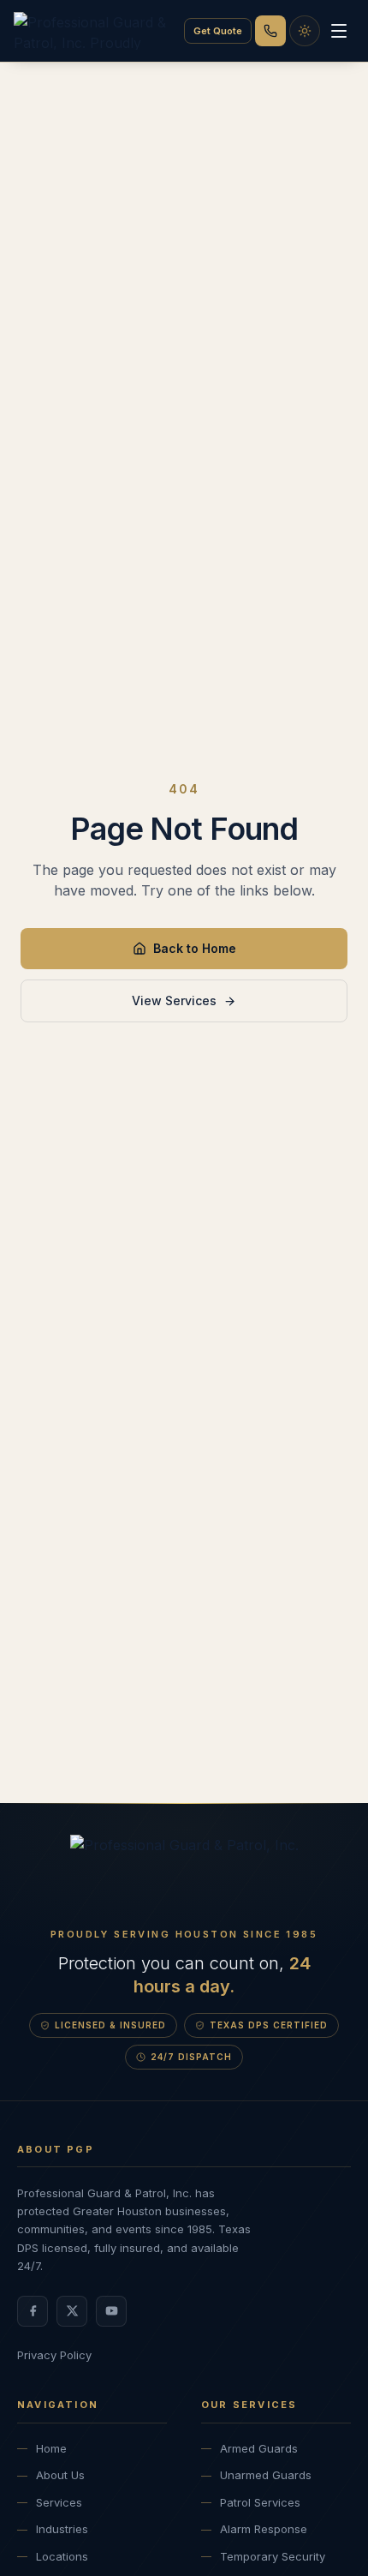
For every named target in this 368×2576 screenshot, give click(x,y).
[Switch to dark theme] (305, 31)
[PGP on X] (72, 2311)
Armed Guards (259, 2448)
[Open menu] (339, 31)
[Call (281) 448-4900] (270, 31)
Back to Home (195, 948)
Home (51, 2448)
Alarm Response (264, 2529)
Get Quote (218, 31)
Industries (62, 2529)
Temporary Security (273, 2556)
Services (59, 2502)
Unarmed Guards (266, 2475)
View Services (174, 1000)
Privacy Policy (54, 2355)
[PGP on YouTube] (111, 2311)
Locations (62, 2556)
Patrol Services (260, 2502)
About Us (60, 2475)
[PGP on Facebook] (33, 2311)
